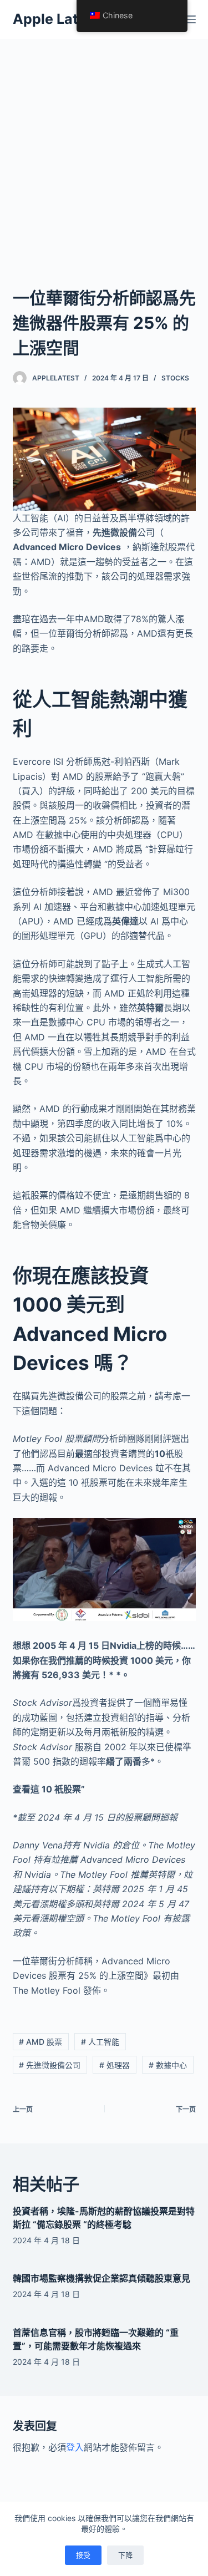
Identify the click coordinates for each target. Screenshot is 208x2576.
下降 (125, 2555)
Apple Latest (56, 19)
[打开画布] (191, 19)
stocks (175, 378)
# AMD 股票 (40, 2042)
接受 (83, 2555)
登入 (75, 2447)
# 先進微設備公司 (50, 2065)
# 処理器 (115, 2065)
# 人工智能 (100, 2042)
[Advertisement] (104, 148)
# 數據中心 (168, 2065)
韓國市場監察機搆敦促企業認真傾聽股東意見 (102, 2278)
